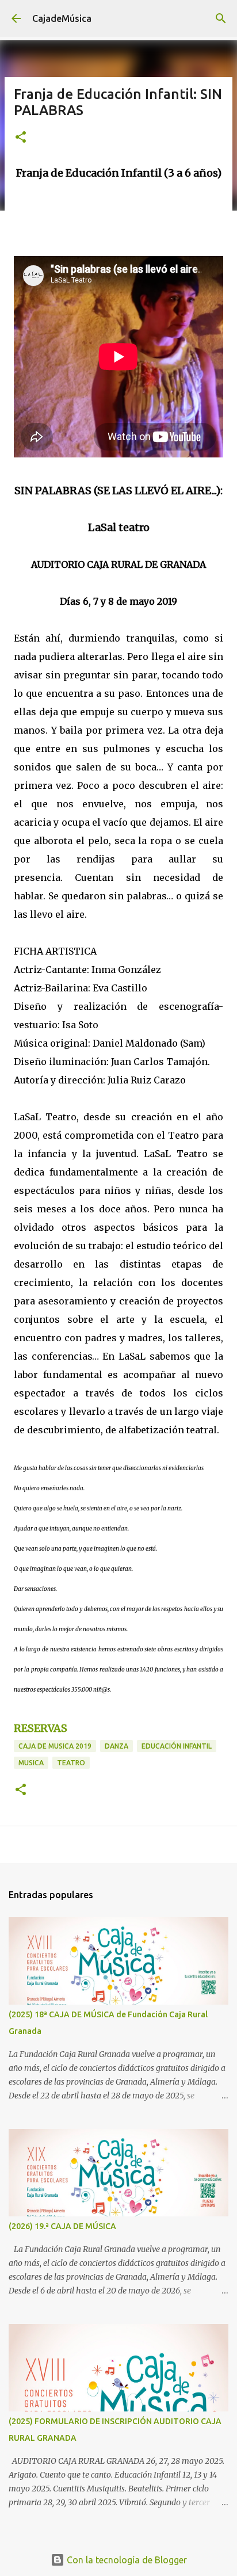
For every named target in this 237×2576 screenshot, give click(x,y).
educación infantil (177, 1746)
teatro (71, 1763)
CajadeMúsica (62, 18)
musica (31, 1763)
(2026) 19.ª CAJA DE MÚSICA (62, 2226)
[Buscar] (221, 18)
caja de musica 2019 (55, 1746)
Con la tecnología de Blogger (126, 2560)
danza (116, 1746)
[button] (21, 138)
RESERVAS (41, 1728)
